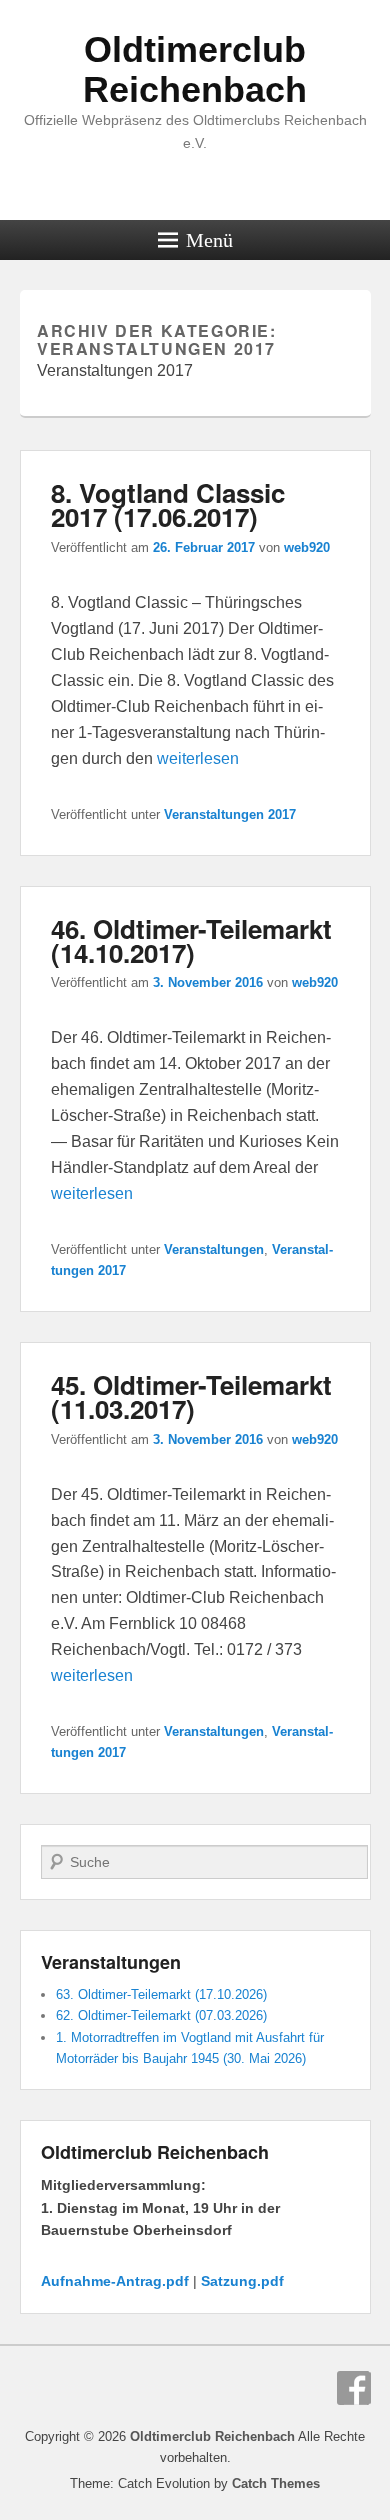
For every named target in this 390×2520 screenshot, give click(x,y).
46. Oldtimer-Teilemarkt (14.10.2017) (191, 940)
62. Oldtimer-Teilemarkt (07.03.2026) (161, 2015)
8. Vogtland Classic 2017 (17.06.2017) (168, 504)
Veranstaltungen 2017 (230, 814)
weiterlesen (198, 758)
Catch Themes (276, 2483)
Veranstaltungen (214, 1249)
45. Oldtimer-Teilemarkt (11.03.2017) (191, 1396)
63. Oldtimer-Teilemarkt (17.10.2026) (161, 1994)
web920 (307, 547)
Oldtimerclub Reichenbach (195, 69)
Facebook (354, 2388)
